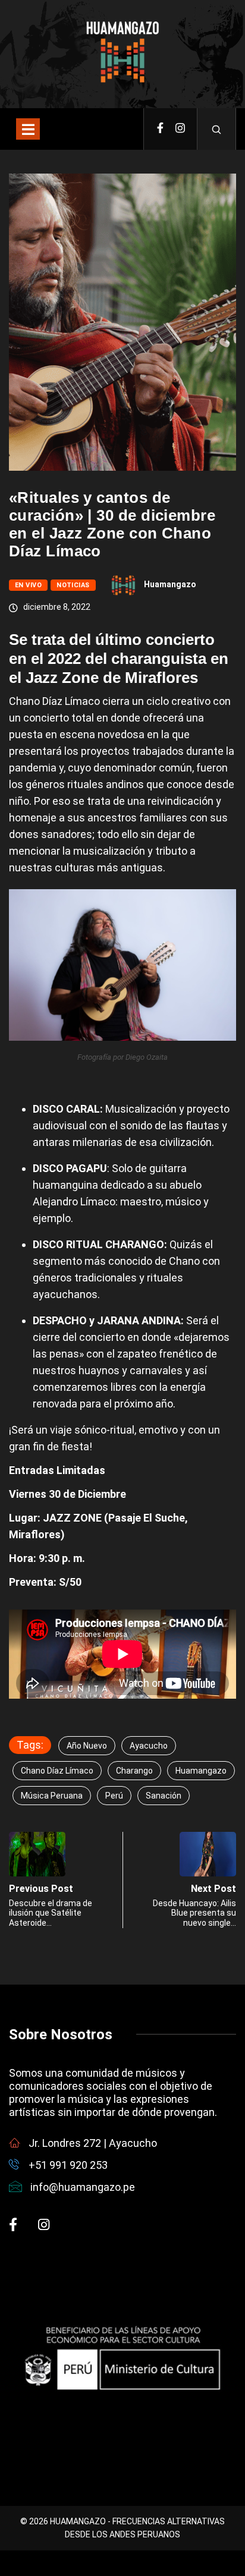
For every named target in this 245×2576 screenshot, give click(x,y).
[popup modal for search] (217, 129)
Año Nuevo (87, 1746)
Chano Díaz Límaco (57, 1771)
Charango (134, 1771)
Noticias (73, 585)
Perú (114, 1796)
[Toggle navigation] (28, 129)
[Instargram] (180, 129)
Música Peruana (52, 1796)
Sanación (164, 1796)
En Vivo (28, 585)
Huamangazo (170, 584)
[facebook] (160, 129)
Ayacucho (149, 1746)
